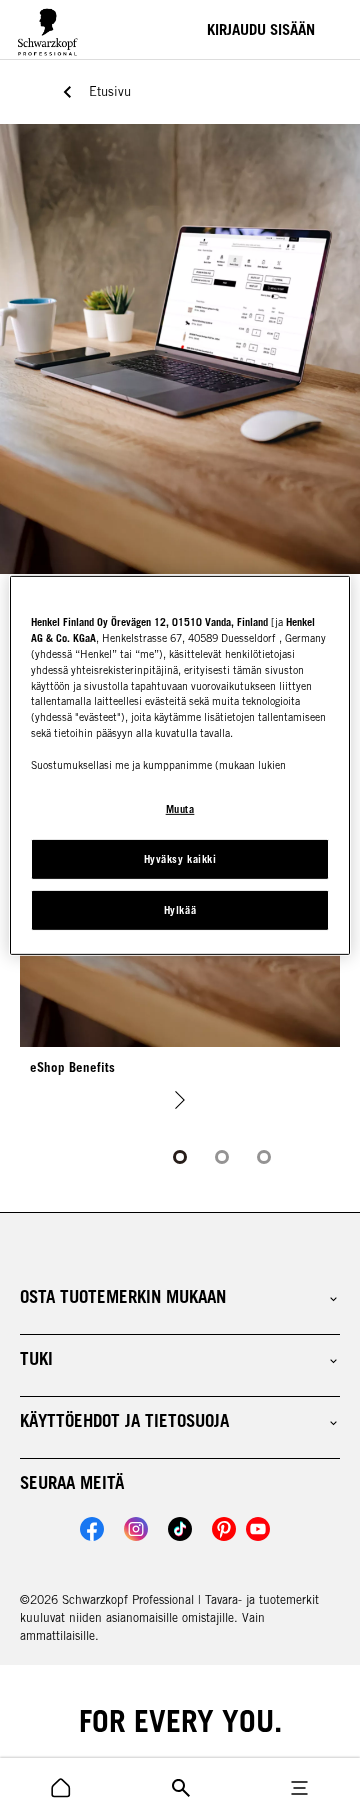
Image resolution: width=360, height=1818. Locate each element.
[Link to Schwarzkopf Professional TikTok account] (180, 1529)
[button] (180, 1297)
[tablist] (180, 1157)
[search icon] (61, 1788)
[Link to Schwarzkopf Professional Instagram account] (136, 1529)
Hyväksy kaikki (180, 859)
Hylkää (180, 910)
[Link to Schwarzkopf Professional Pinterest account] (224, 1529)
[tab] (180, 1157)
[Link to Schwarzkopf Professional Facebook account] (92, 1529)
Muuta (180, 809)
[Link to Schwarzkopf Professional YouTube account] (258, 1529)
